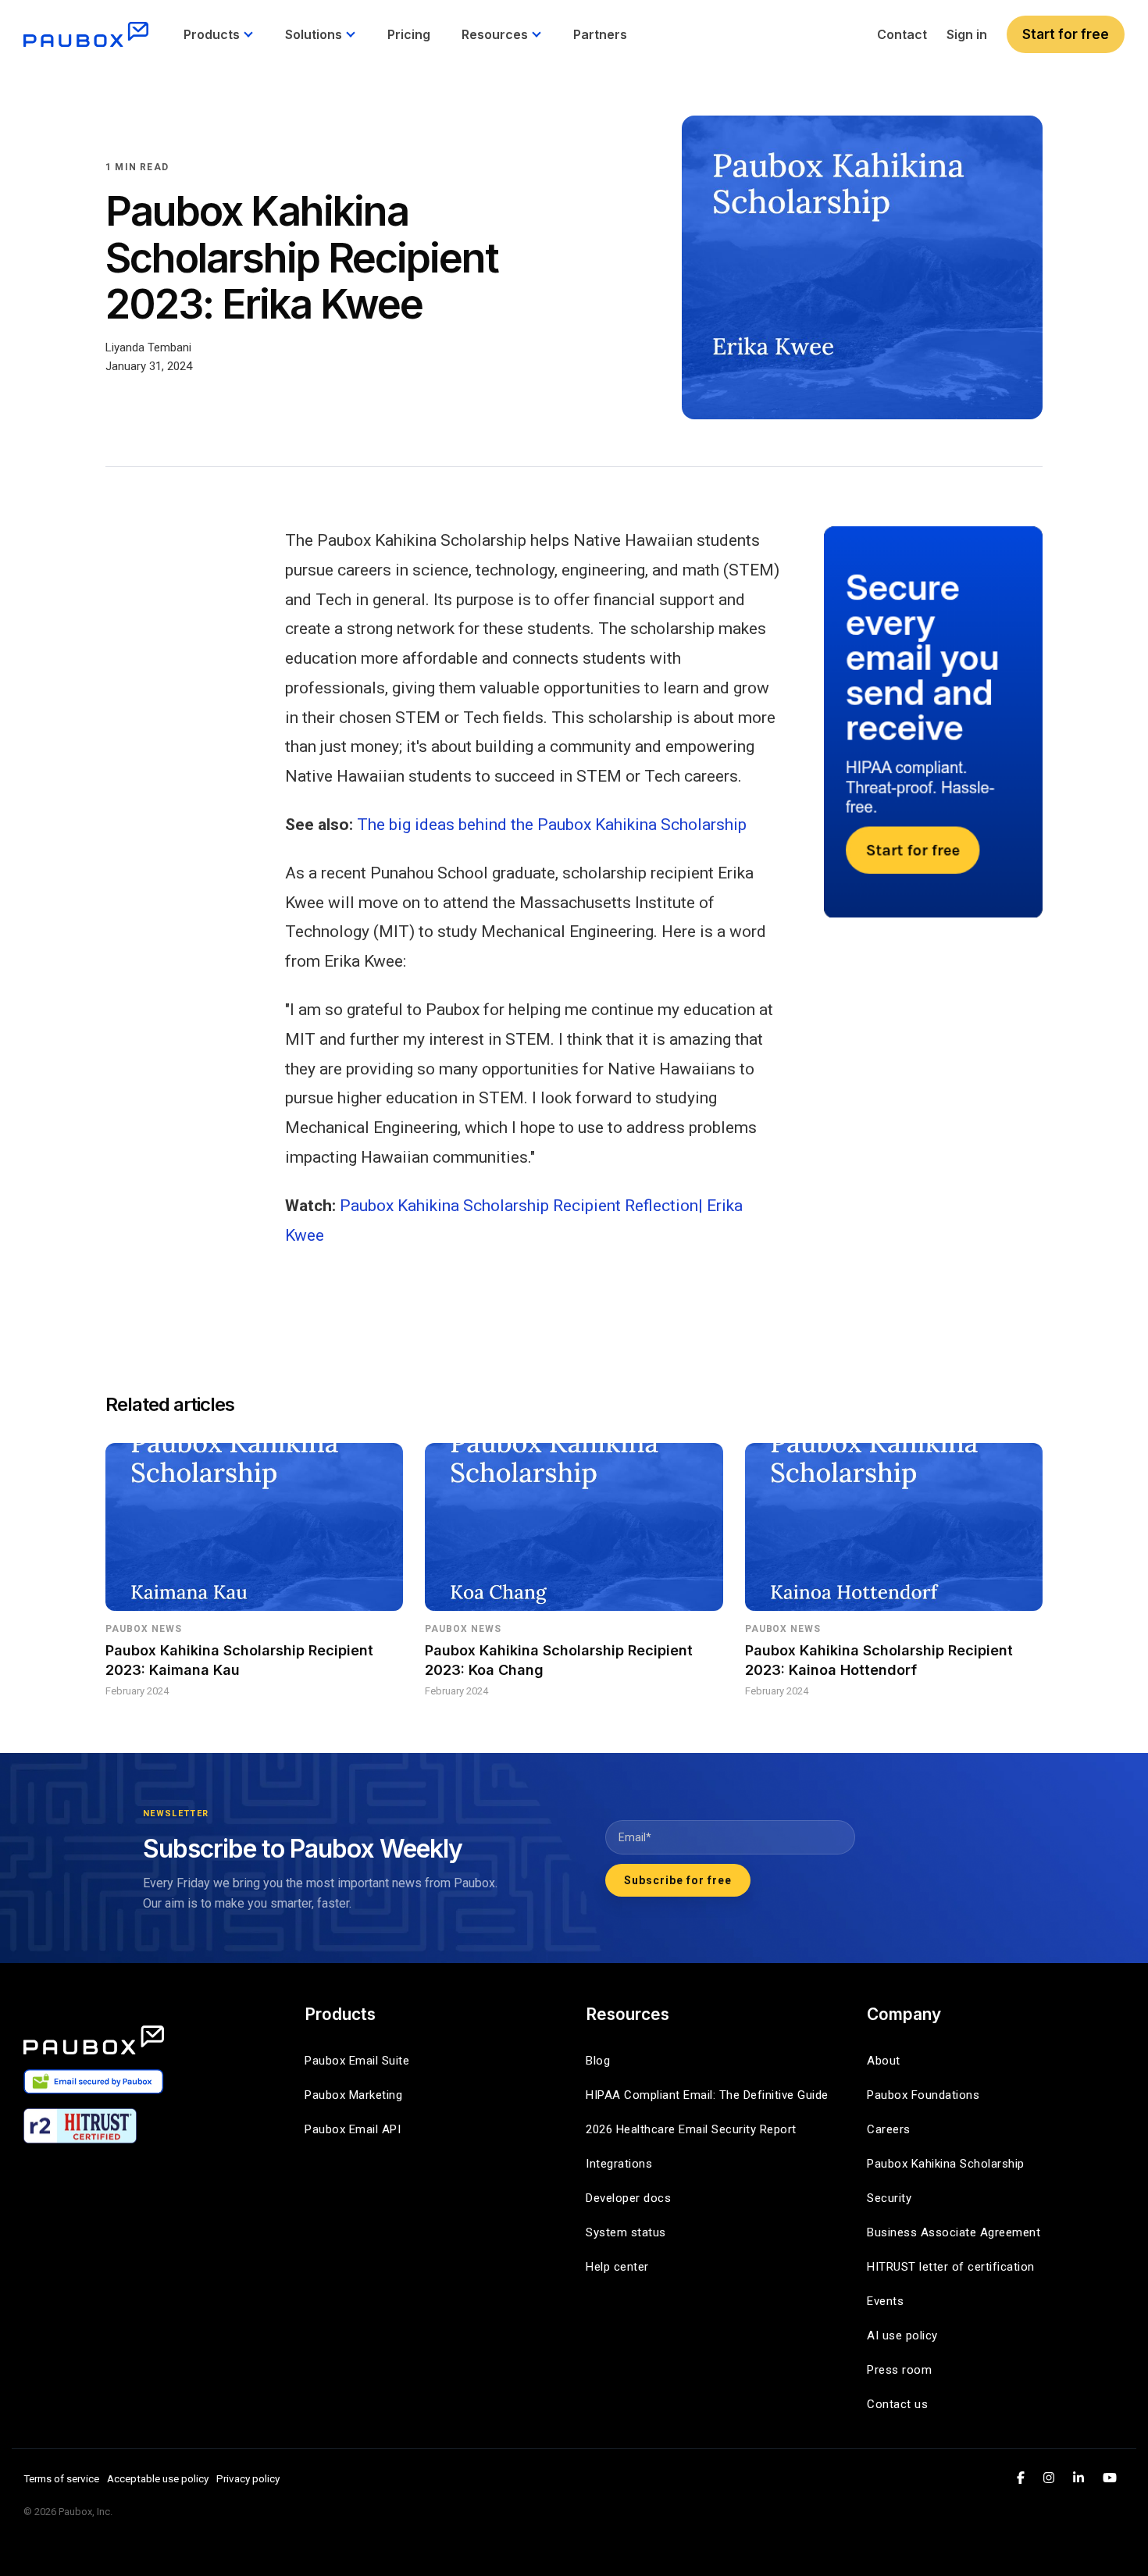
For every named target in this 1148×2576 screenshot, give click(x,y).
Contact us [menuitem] (897, 2404)
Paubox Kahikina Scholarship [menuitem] (946, 2164)
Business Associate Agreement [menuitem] (954, 2232)
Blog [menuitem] (598, 2061)
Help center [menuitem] (617, 2267)
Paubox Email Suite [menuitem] (357, 2061)
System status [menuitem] (626, 2232)
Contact (902, 34)
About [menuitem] (884, 2061)
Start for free (1066, 34)
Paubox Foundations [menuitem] (923, 2095)
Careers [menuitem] (889, 2129)
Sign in (967, 34)
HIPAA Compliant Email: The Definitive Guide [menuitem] (707, 2095)
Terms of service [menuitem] (61, 2478)
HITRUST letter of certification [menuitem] (951, 2267)
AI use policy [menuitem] (902, 2336)
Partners (600, 34)
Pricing (409, 34)
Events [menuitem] (885, 2301)
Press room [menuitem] (899, 2370)
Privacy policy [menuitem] (248, 2478)
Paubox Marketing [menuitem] (353, 2095)
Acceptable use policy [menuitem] (158, 2478)
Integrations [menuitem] (619, 2164)
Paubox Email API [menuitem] (353, 2129)
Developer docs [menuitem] (628, 2198)
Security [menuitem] (889, 2198)
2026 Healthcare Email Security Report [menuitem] (691, 2129)
